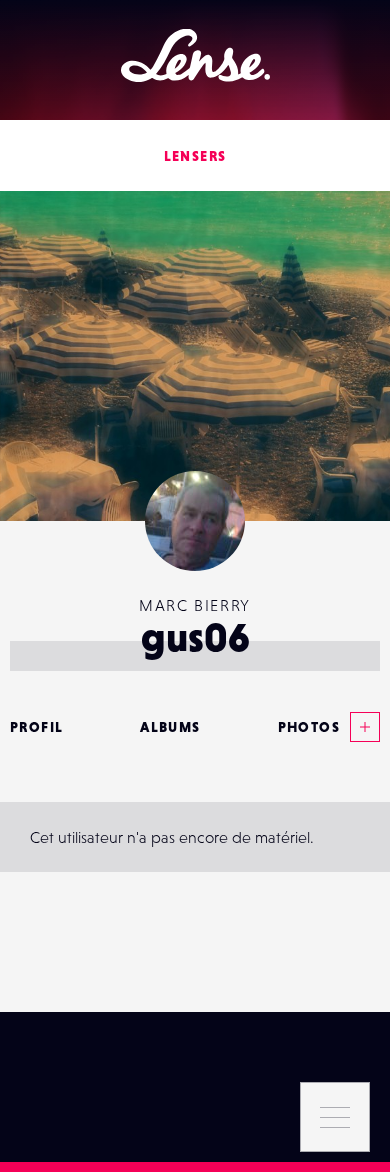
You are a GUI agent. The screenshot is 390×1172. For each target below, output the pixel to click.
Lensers (195, 156)
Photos (309, 727)
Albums (170, 727)
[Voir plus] (360, 727)
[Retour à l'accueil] (195, 55)
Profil (36, 727)
